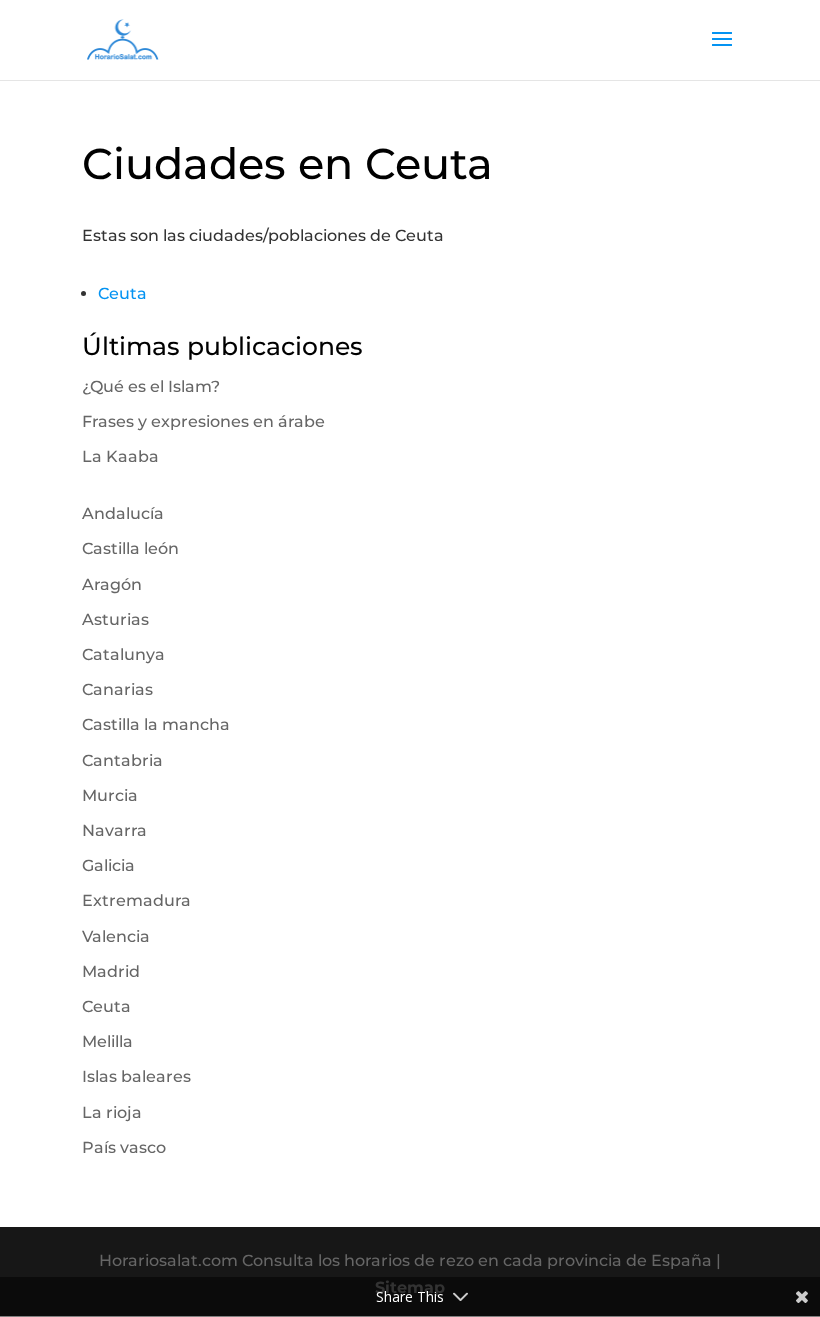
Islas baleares (136, 1076)
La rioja (112, 1112)
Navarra (114, 830)
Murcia (110, 795)
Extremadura (136, 900)
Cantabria (122, 760)
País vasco (124, 1147)
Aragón (112, 584)
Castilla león (130, 548)
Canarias (117, 689)
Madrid (111, 971)
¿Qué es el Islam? (151, 386)
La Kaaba (120, 456)
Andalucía (123, 513)
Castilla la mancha (156, 724)
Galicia (108, 865)
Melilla (107, 1041)
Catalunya (123, 654)
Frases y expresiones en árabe (203, 421)
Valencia (116, 936)
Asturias (115, 619)
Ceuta (122, 293)
